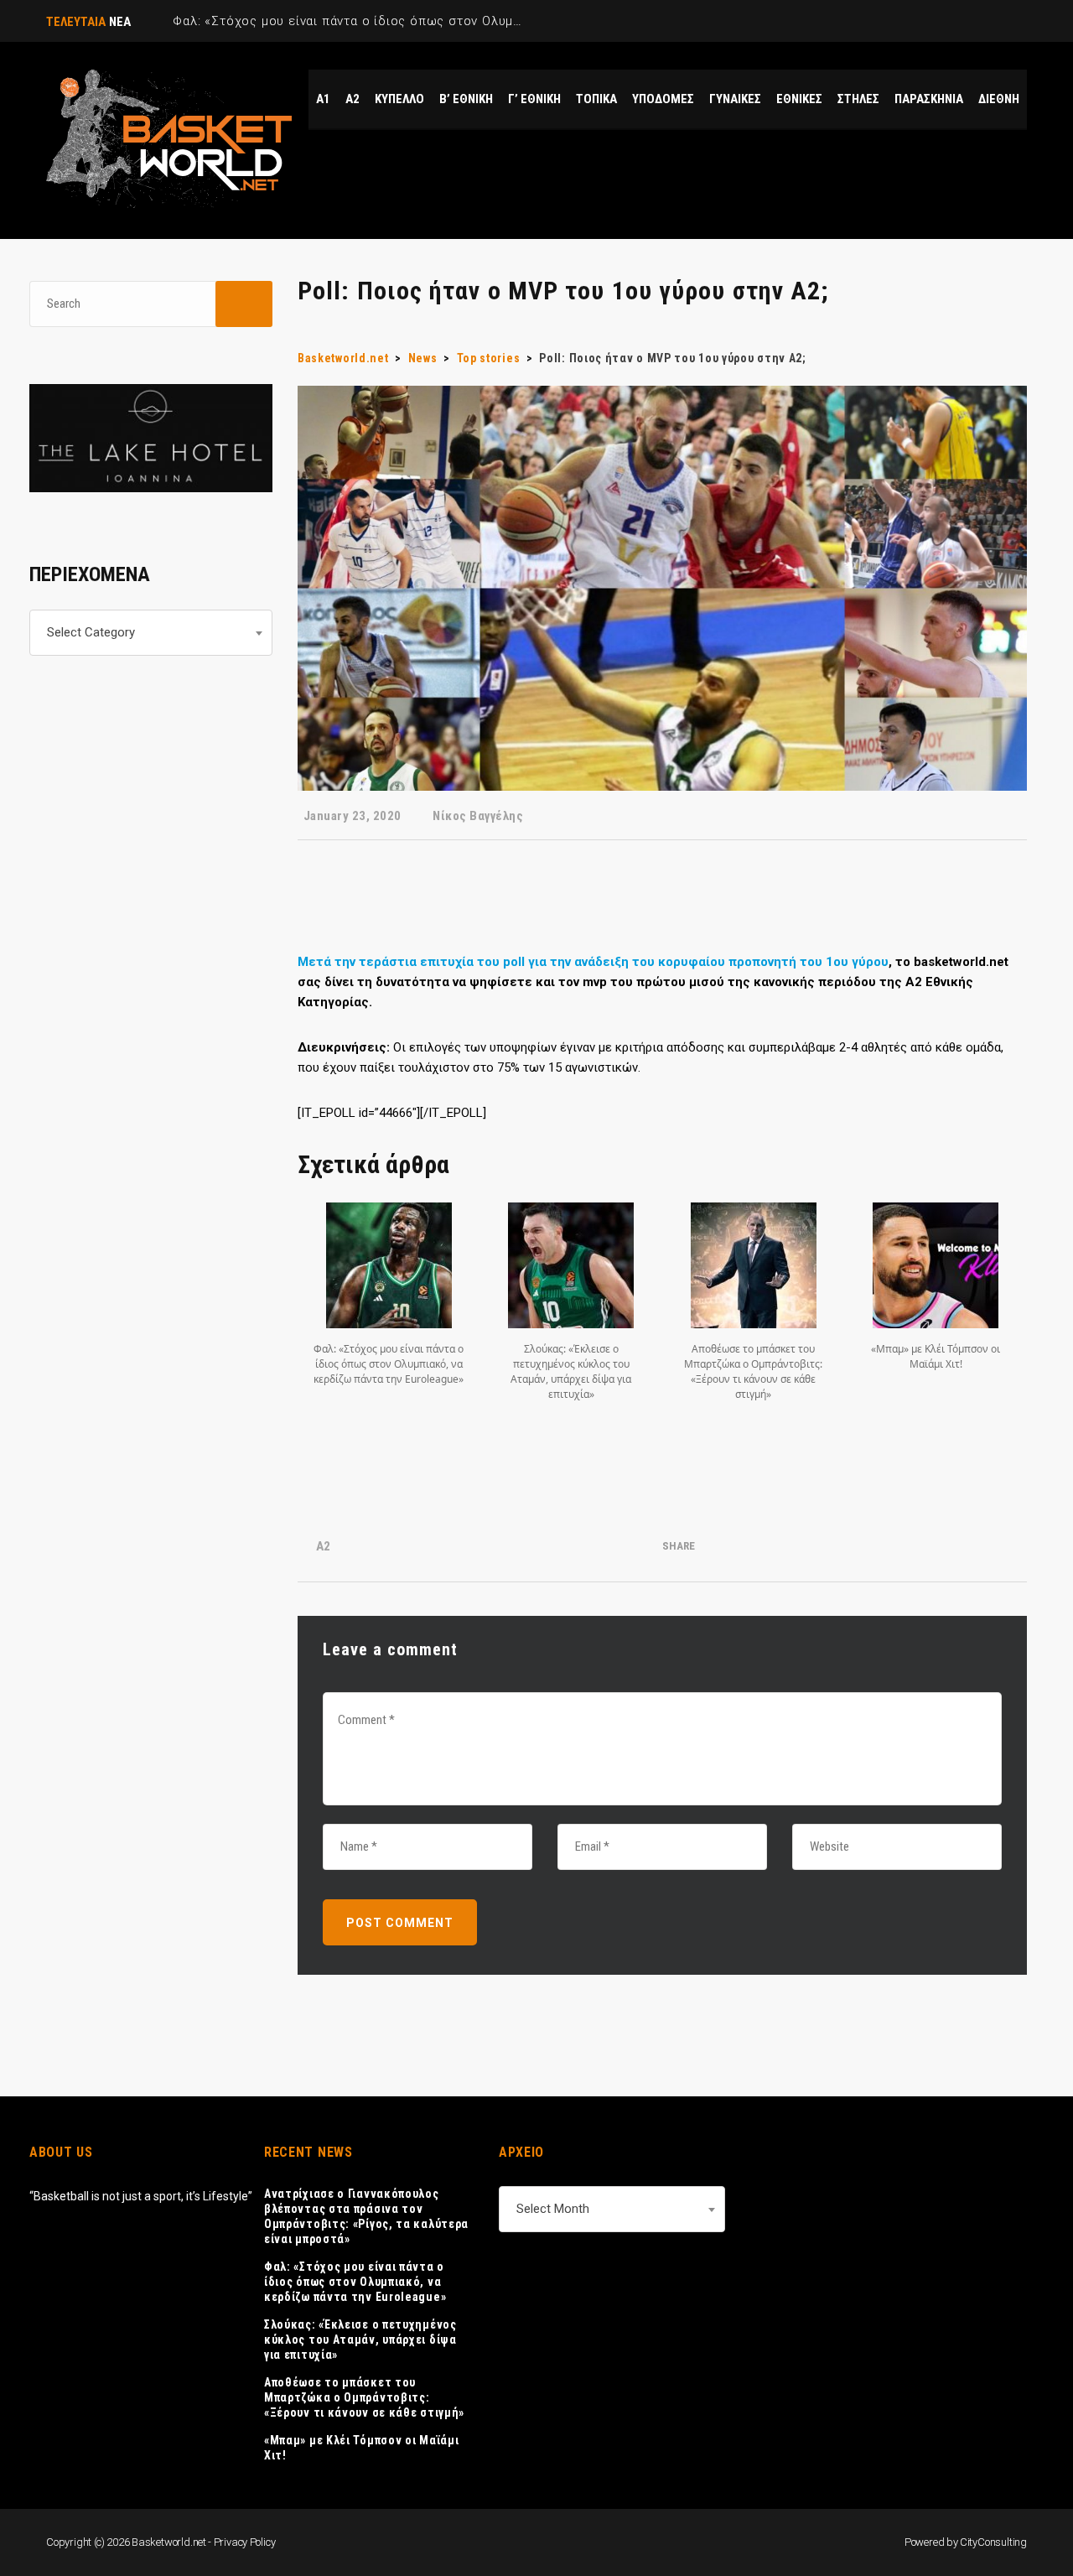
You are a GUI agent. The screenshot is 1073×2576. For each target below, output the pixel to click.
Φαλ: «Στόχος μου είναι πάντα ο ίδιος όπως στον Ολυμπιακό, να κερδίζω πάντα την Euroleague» (355, 2282)
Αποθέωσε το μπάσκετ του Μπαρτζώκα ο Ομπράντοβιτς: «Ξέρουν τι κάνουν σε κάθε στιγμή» (364, 2397)
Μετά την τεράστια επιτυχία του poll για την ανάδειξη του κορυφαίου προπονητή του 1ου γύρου (593, 962)
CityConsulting (993, 2542)
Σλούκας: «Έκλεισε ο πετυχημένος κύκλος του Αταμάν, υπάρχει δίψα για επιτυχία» (360, 2340)
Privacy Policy (245, 2542)
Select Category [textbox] (91, 632)
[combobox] (151, 633)
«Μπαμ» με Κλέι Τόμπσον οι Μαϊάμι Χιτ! (361, 2448)
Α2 (323, 1546)
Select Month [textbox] (553, 2209)
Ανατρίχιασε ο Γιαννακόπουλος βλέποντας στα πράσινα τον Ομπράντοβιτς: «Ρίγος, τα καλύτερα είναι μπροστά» (366, 2216)
